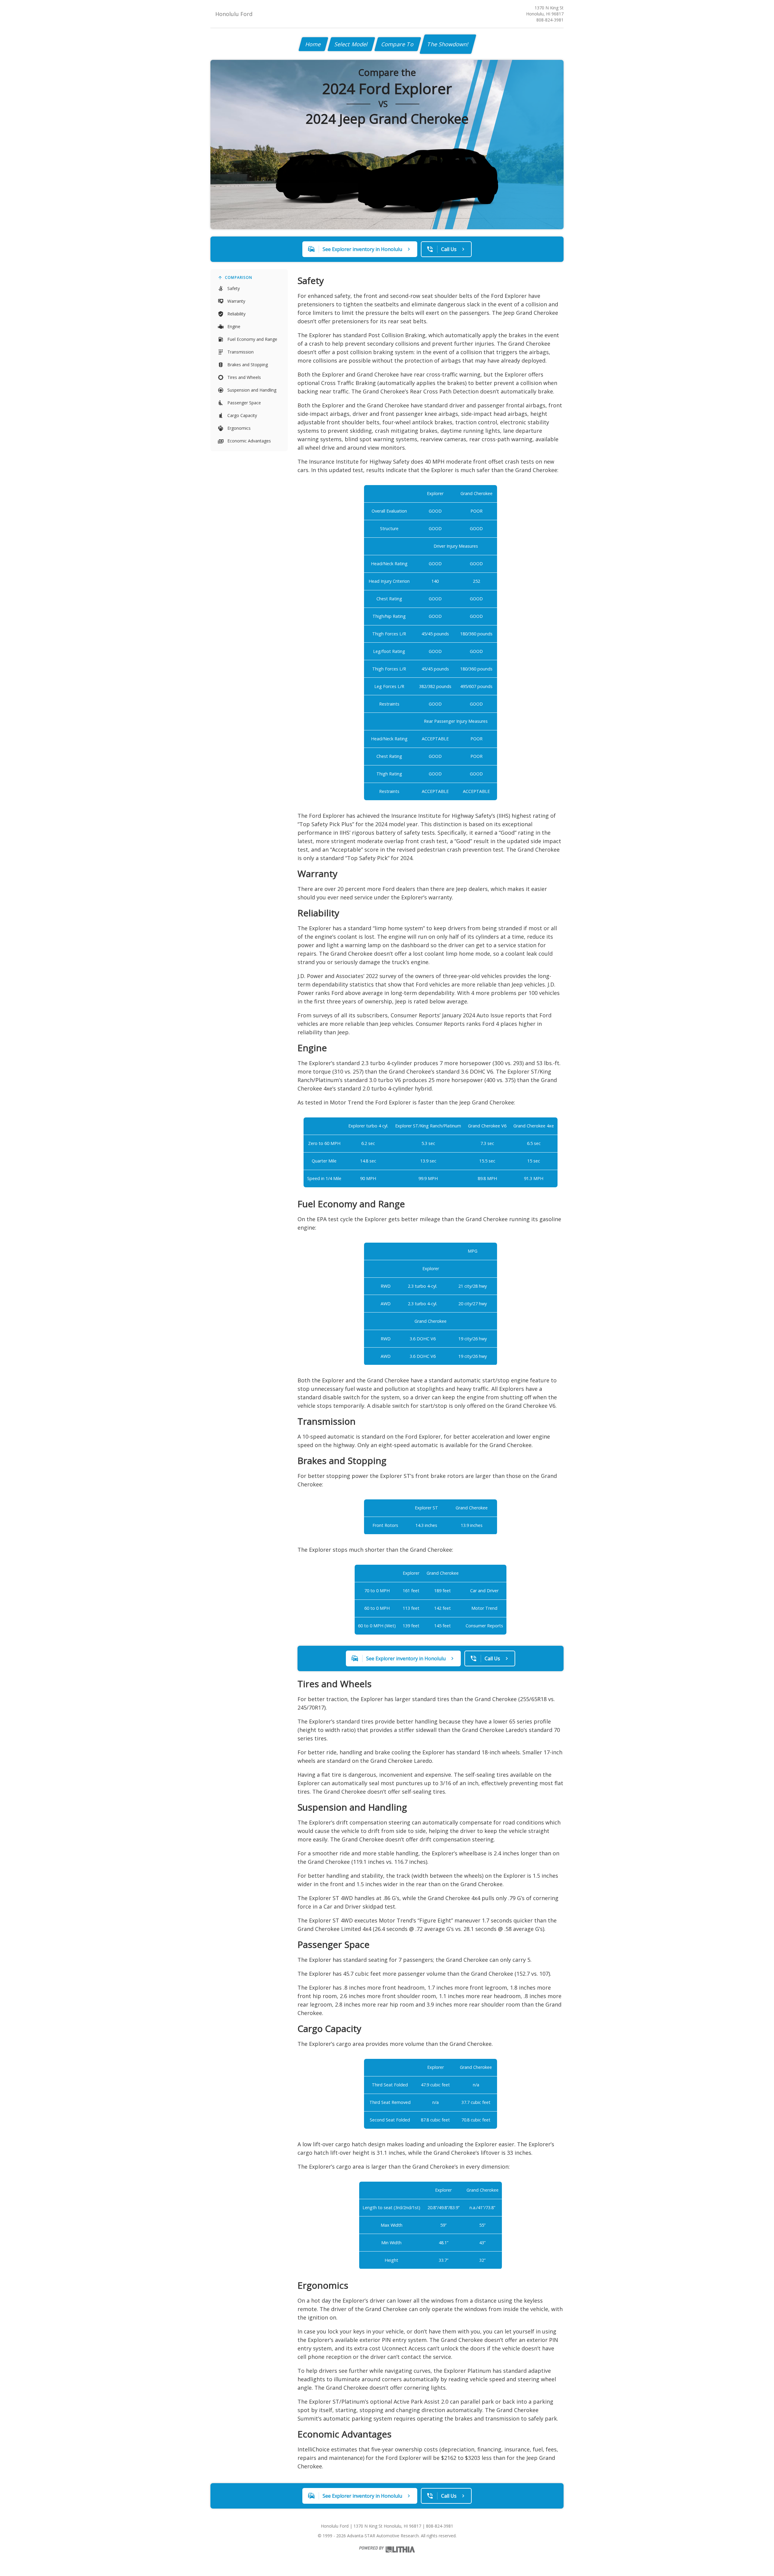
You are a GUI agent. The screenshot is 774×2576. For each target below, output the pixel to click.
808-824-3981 (550, 20)
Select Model (351, 44)
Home (313, 44)
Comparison (239, 277)
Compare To (398, 44)
